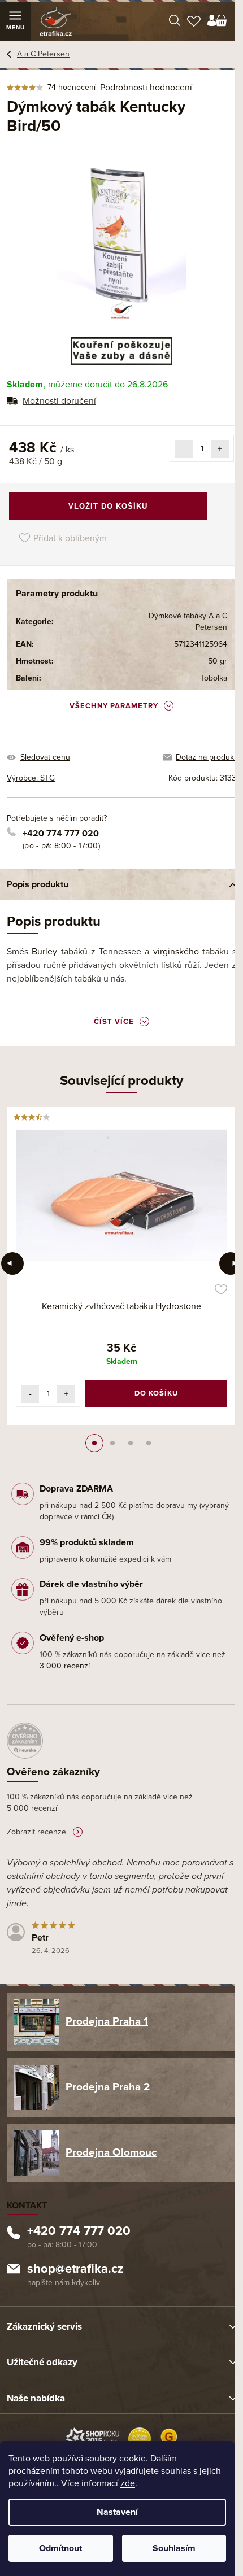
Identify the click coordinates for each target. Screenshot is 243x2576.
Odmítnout (60, 2548)
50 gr (218, 661)
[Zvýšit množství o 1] (220, 449)
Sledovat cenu (45, 757)
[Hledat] (175, 21)
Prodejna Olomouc (111, 2152)
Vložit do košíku (108, 506)
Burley (44, 952)
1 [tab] (94, 1443)
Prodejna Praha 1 (107, 2021)
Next (231, 1263)
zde (128, 2483)
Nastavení (117, 2512)
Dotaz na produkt (206, 757)
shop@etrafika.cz (75, 2270)
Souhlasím (174, 2548)
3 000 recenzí (65, 1666)
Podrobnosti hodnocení (146, 88)
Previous (12, 1263)
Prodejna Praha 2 (108, 2087)
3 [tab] (131, 1443)
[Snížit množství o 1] (184, 449)
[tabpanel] (121, 1266)
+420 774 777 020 (61, 834)
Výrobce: (31, 778)
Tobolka (214, 678)
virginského (176, 952)
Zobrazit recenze (36, 1832)
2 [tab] (112, 1443)
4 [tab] (149, 1443)
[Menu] (15, 21)
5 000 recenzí (32, 1808)
